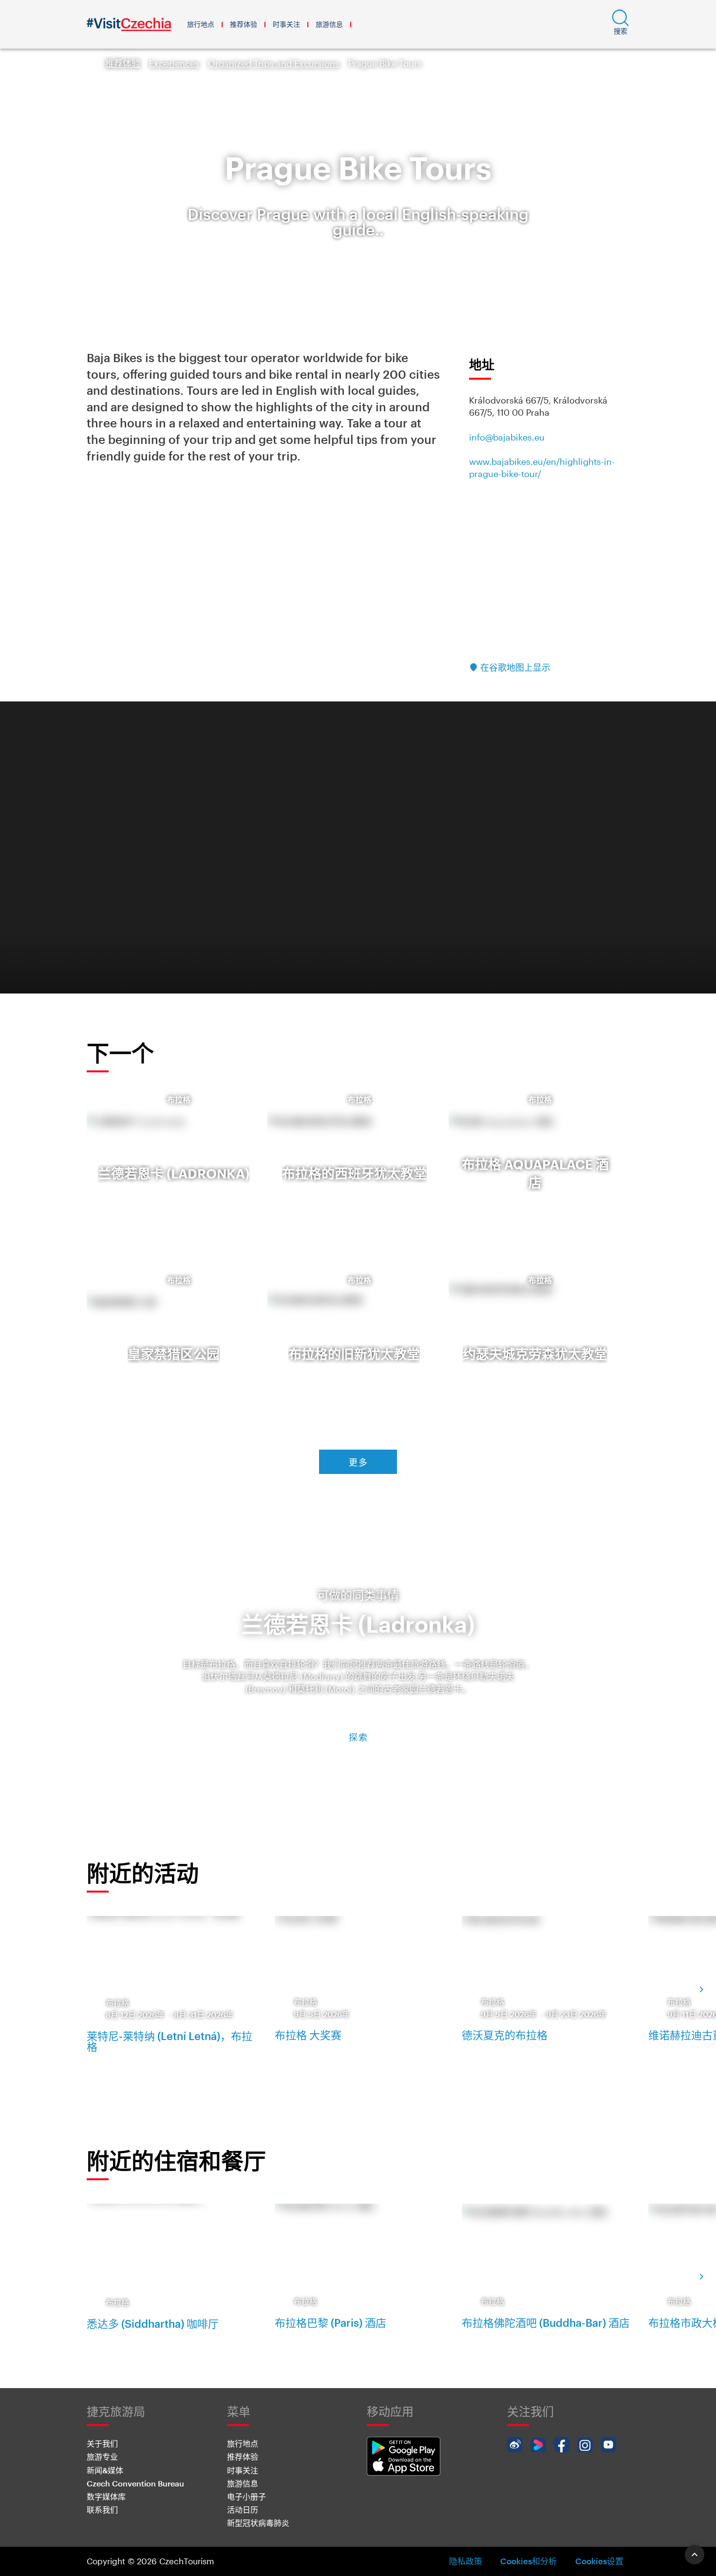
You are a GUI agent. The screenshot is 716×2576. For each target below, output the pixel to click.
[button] (621, 24)
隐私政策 (466, 2561)
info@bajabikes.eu (507, 437)
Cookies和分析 (528, 2561)
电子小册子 (246, 2496)
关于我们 (102, 2443)
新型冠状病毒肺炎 (258, 2523)
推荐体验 (244, 24)
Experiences (174, 63)
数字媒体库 (106, 2496)
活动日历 (243, 2510)
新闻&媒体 (105, 2470)
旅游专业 (102, 2456)
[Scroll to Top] (695, 2555)
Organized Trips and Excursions (274, 63)
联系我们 (102, 2510)
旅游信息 (329, 24)
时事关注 (286, 24)
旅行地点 (201, 24)
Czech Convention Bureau (135, 2483)
